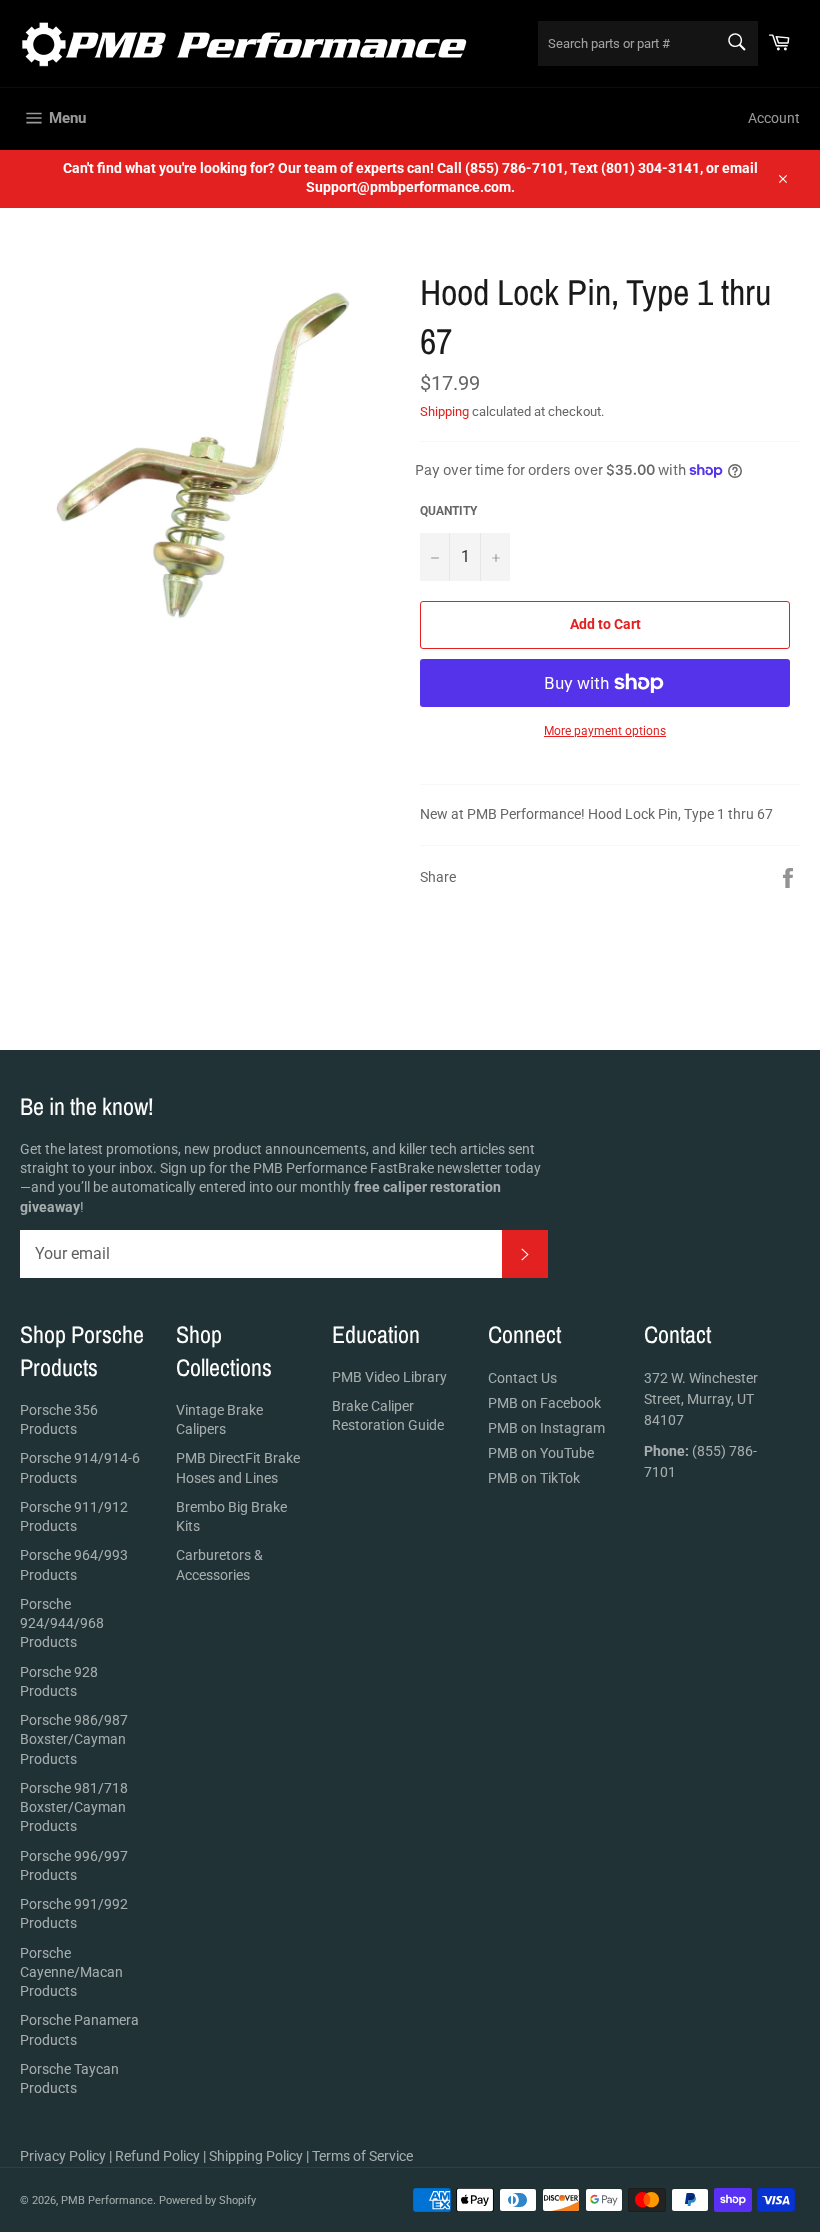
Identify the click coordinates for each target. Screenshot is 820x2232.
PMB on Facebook (544, 1403)
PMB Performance (107, 2200)
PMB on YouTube (541, 1453)
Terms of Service (362, 2156)
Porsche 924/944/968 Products (62, 1623)
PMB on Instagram (546, 1428)
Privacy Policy (63, 2156)
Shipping (444, 411)
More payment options (605, 731)
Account (774, 118)
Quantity (448, 511)
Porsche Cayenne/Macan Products (71, 1972)
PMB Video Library (389, 1377)
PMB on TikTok (534, 1478)
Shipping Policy (256, 2156)
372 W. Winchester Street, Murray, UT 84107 (701, 1399)
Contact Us (522, 1378)
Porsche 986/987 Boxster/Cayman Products (74, 1739)
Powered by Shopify (207, 2200)
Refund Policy (157, 2156)
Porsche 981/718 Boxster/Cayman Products (74, 1807)
